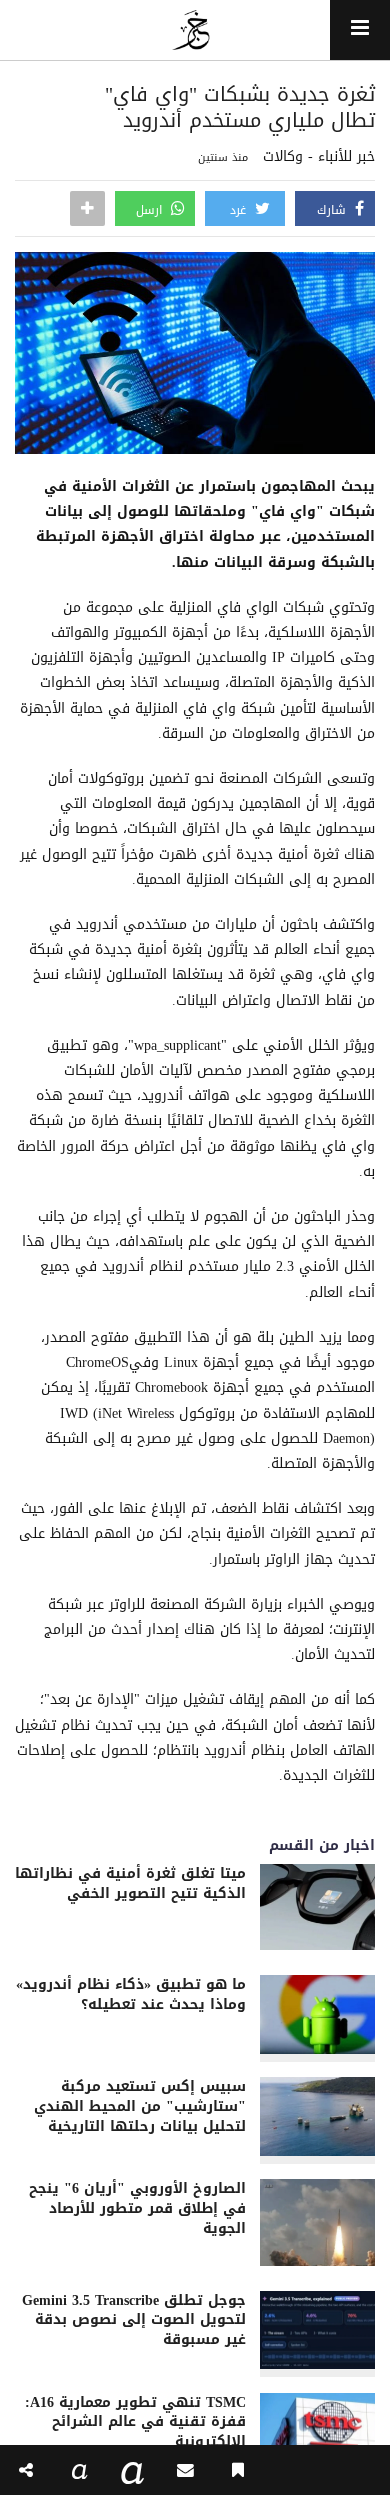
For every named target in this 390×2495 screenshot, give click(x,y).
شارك (333, 210)
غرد (240, 210)
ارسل (151, 210)
